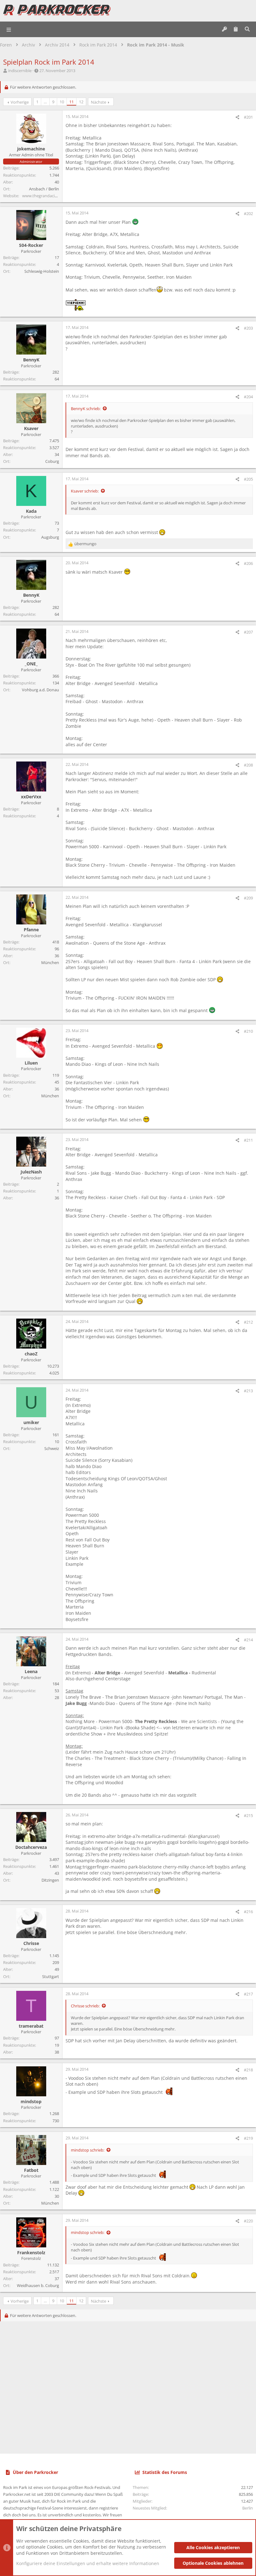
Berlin (248, 2508)
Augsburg (50, 537)
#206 (248, 563)
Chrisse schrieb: (85, 2006)
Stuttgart (51, 1976)
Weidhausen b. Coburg (38, 2285)
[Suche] (247, 29)
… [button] (45, 102)
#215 (248, 1815)
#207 (248, 632)
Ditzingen (50, 1880)
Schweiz (52, 1448)
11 (71, 102)
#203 (248, 328)
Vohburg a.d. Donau (40, 690)
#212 (248, 1322)
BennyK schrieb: (86, 409)
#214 (248, 1640)
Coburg (52, 461)
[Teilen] (237, 117)
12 (81, 102)
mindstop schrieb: (88, 2150)
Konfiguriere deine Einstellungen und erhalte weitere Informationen (88, 2563)
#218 (248, 2070)
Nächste (98, 102)
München (50, 962)
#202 (248, 213)
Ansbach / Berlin (44, 189)
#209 (248, 898)
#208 (248, 765)
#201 (248, 117)
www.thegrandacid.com (44, 196)
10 (62, 102)
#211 (248, 1140)
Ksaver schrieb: (85, 491)
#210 (248, 1031)
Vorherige (20, 102)
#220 (248, 2221)
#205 (248, 479)
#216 (248, 1912)
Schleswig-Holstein (42, 271)
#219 (248, 2138)
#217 (248, 1994)
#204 (248, 397)
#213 (248, 1391)
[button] (9, 29)
